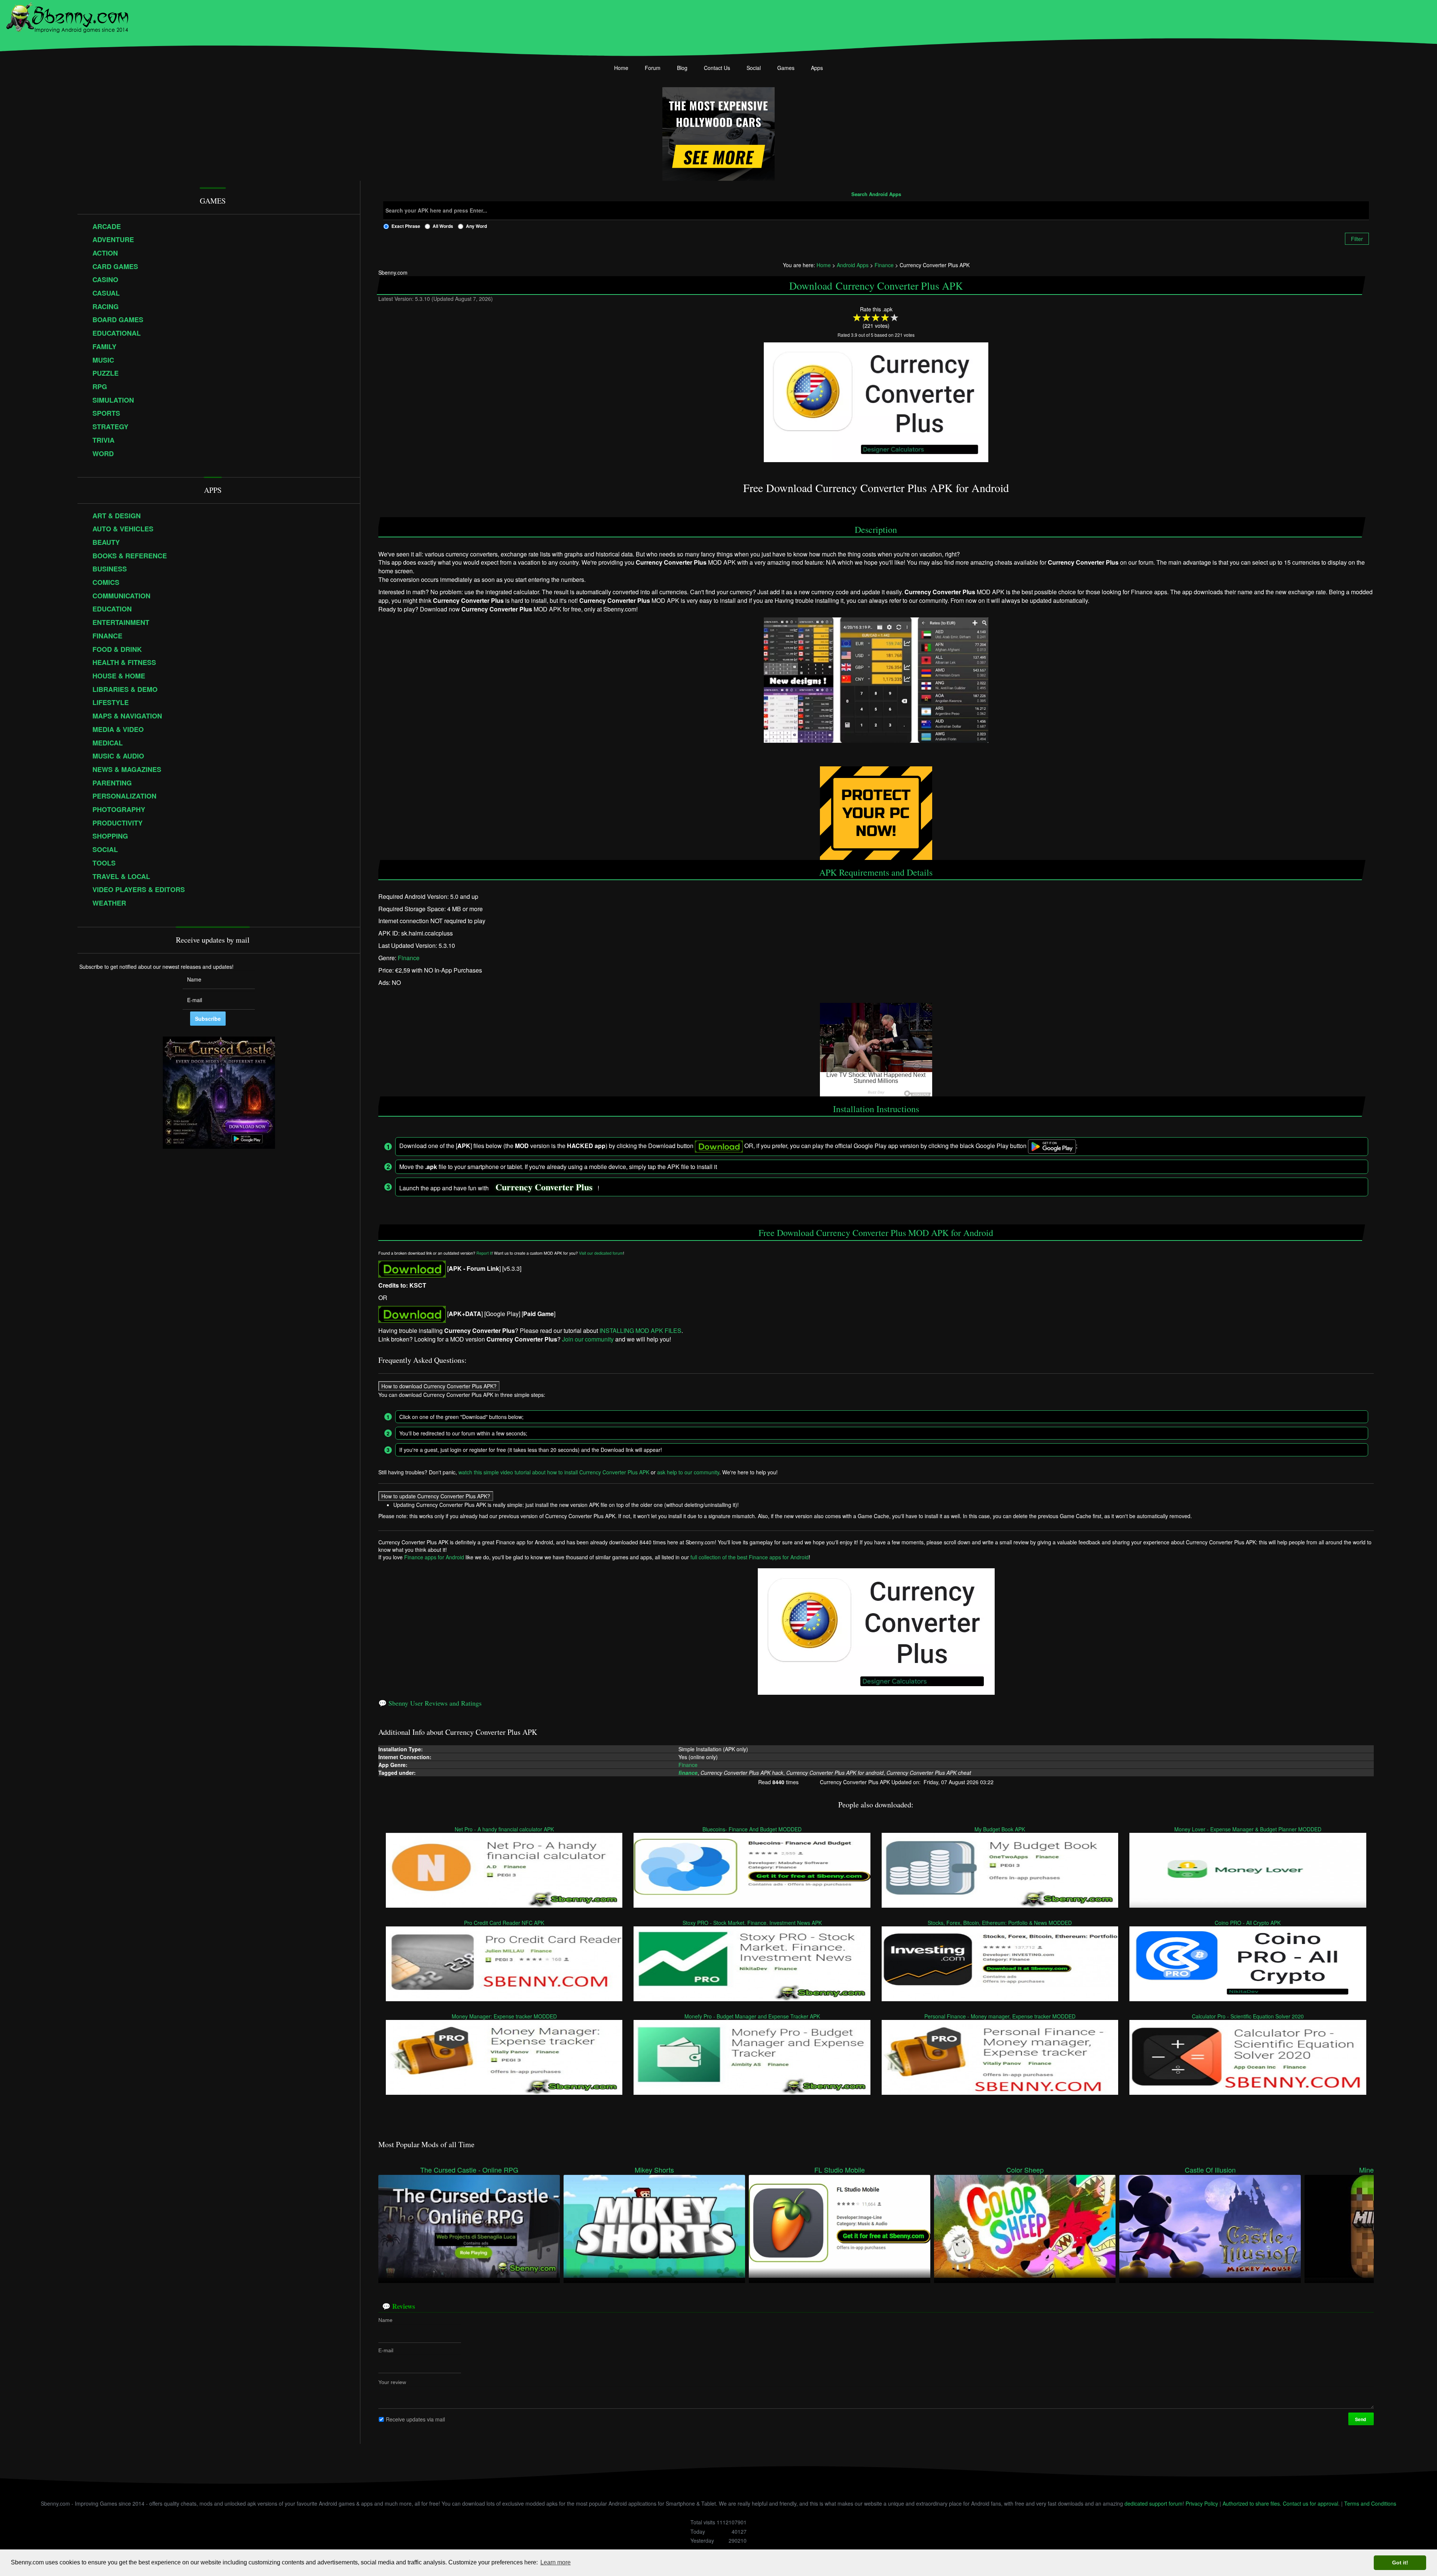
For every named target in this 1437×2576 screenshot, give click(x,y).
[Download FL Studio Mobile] (840, 2225)
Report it (484, 1253)
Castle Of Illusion (1210, 2170)
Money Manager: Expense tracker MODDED (504, 2016)
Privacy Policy (1202, 2503)
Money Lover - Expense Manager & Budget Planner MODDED (1248, 1829)
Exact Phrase (406, 226)
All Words (443, 226)
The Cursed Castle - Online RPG (469, 2170)
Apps (817, 68)
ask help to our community (688, 1472)
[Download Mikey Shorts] (654, 2225)
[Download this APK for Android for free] (412, 1268)
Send (1361, 2419)
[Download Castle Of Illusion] (1210, 2225)
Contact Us (717, 68)
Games (786, 68)
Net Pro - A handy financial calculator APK (504, 1829)
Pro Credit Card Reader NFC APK (504, 1922)
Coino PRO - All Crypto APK (1248, 1922)
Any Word (476, 226)
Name (385, 2320)
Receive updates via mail (415, 2419)
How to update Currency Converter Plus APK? (436, 1496)
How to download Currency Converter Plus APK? (439, 1386)
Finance (409, 958)
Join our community (588, 1339)
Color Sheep (1025, 2170)
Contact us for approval (1311, 2503)
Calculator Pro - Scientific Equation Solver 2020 (1248, 2016)
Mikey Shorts (654, 2170)
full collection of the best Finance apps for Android (750, 1557)
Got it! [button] (1400, 2563)
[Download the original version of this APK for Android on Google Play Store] (412, 1314)
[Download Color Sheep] (1025, 2225)
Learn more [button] (556, 2562)
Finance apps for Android (434, 1557)
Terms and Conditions (1370, 2503)
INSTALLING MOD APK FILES (640, 1330)
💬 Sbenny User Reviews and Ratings (430, 1703)
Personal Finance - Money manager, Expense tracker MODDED (1000, 2016)
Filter (1357, 239)
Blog (682, 68)
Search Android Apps (876, 195)
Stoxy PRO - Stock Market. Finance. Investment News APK (752, 1922)
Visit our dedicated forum (601, 1253)
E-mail (386, 2350)
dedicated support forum (1154, 2503)
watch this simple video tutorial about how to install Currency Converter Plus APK (554, 1472)
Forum (653, 68)
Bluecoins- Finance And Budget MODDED (752, 1829)
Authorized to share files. (1252, 2503)
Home (621, 68)
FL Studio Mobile (840, 2170)
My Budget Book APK (1000, 1829)
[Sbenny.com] (67, 16)
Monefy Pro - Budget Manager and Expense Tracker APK (752, 2016)
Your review (392, 2382)
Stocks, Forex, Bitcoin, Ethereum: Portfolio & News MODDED (1000, 1922)
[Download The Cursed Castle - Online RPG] (469, 2225)
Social (754, 68)
